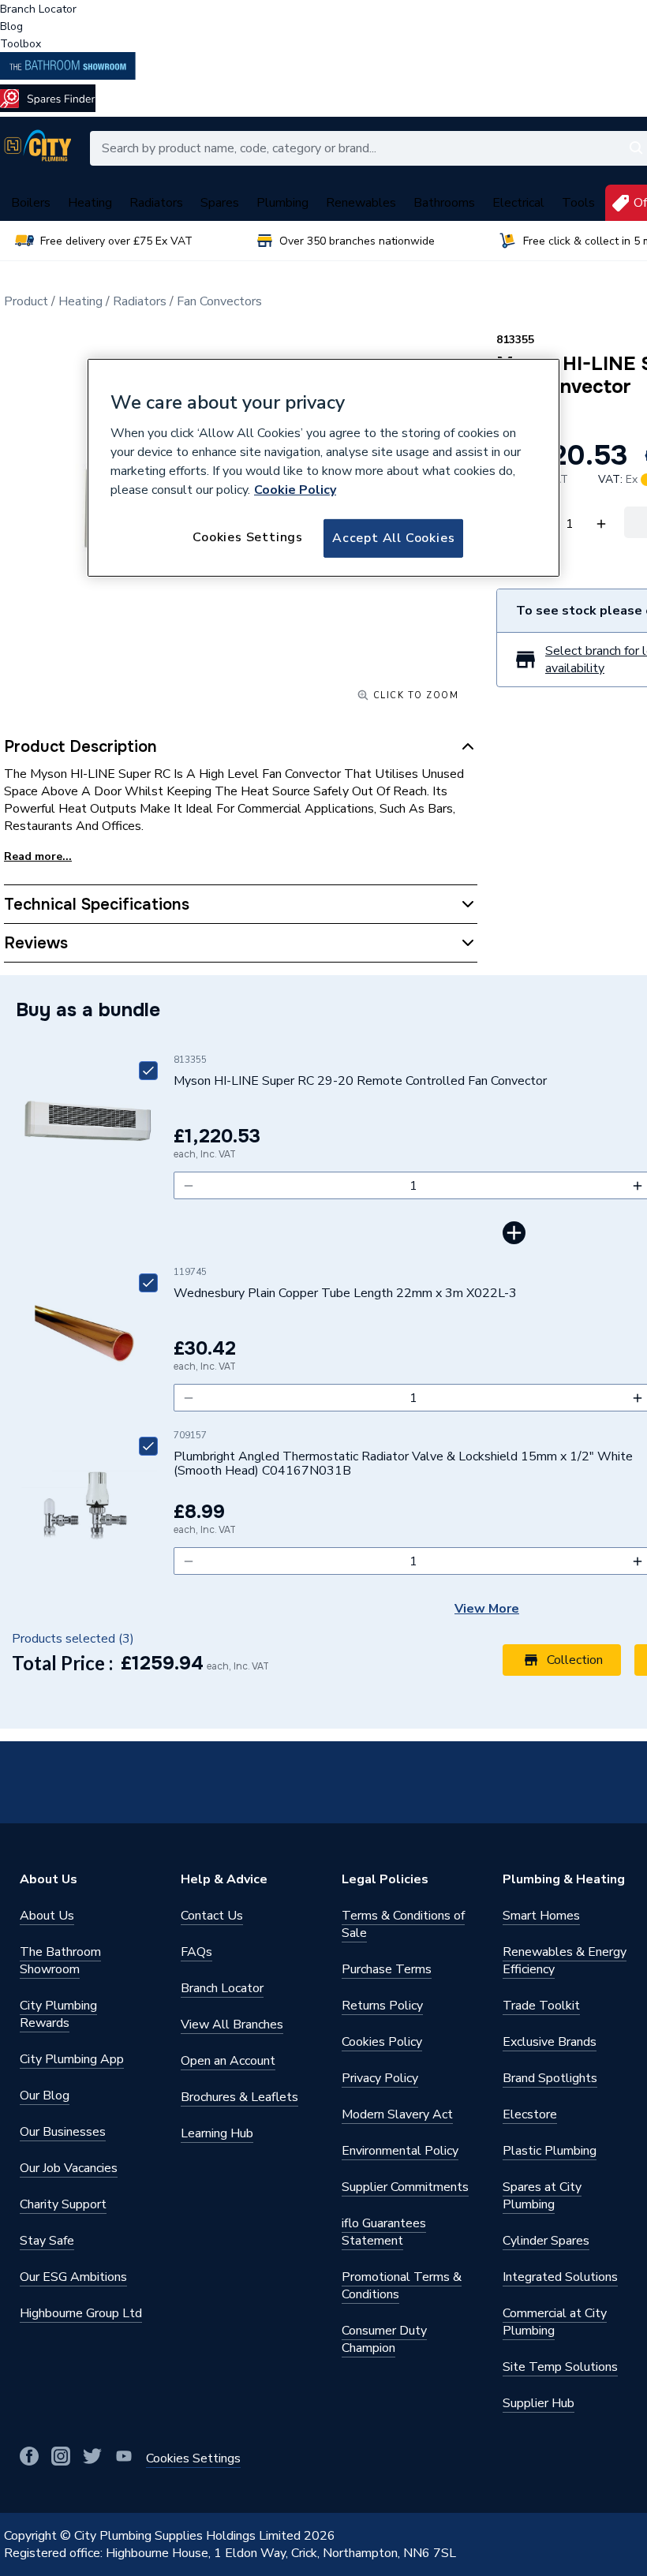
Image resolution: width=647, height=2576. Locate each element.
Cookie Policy (295, 490)
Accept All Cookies (393, 538)
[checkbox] (148, 1071)
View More (487, 1609)
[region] (323, 468)
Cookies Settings (248, 537)
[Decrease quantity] (188, 1185)
